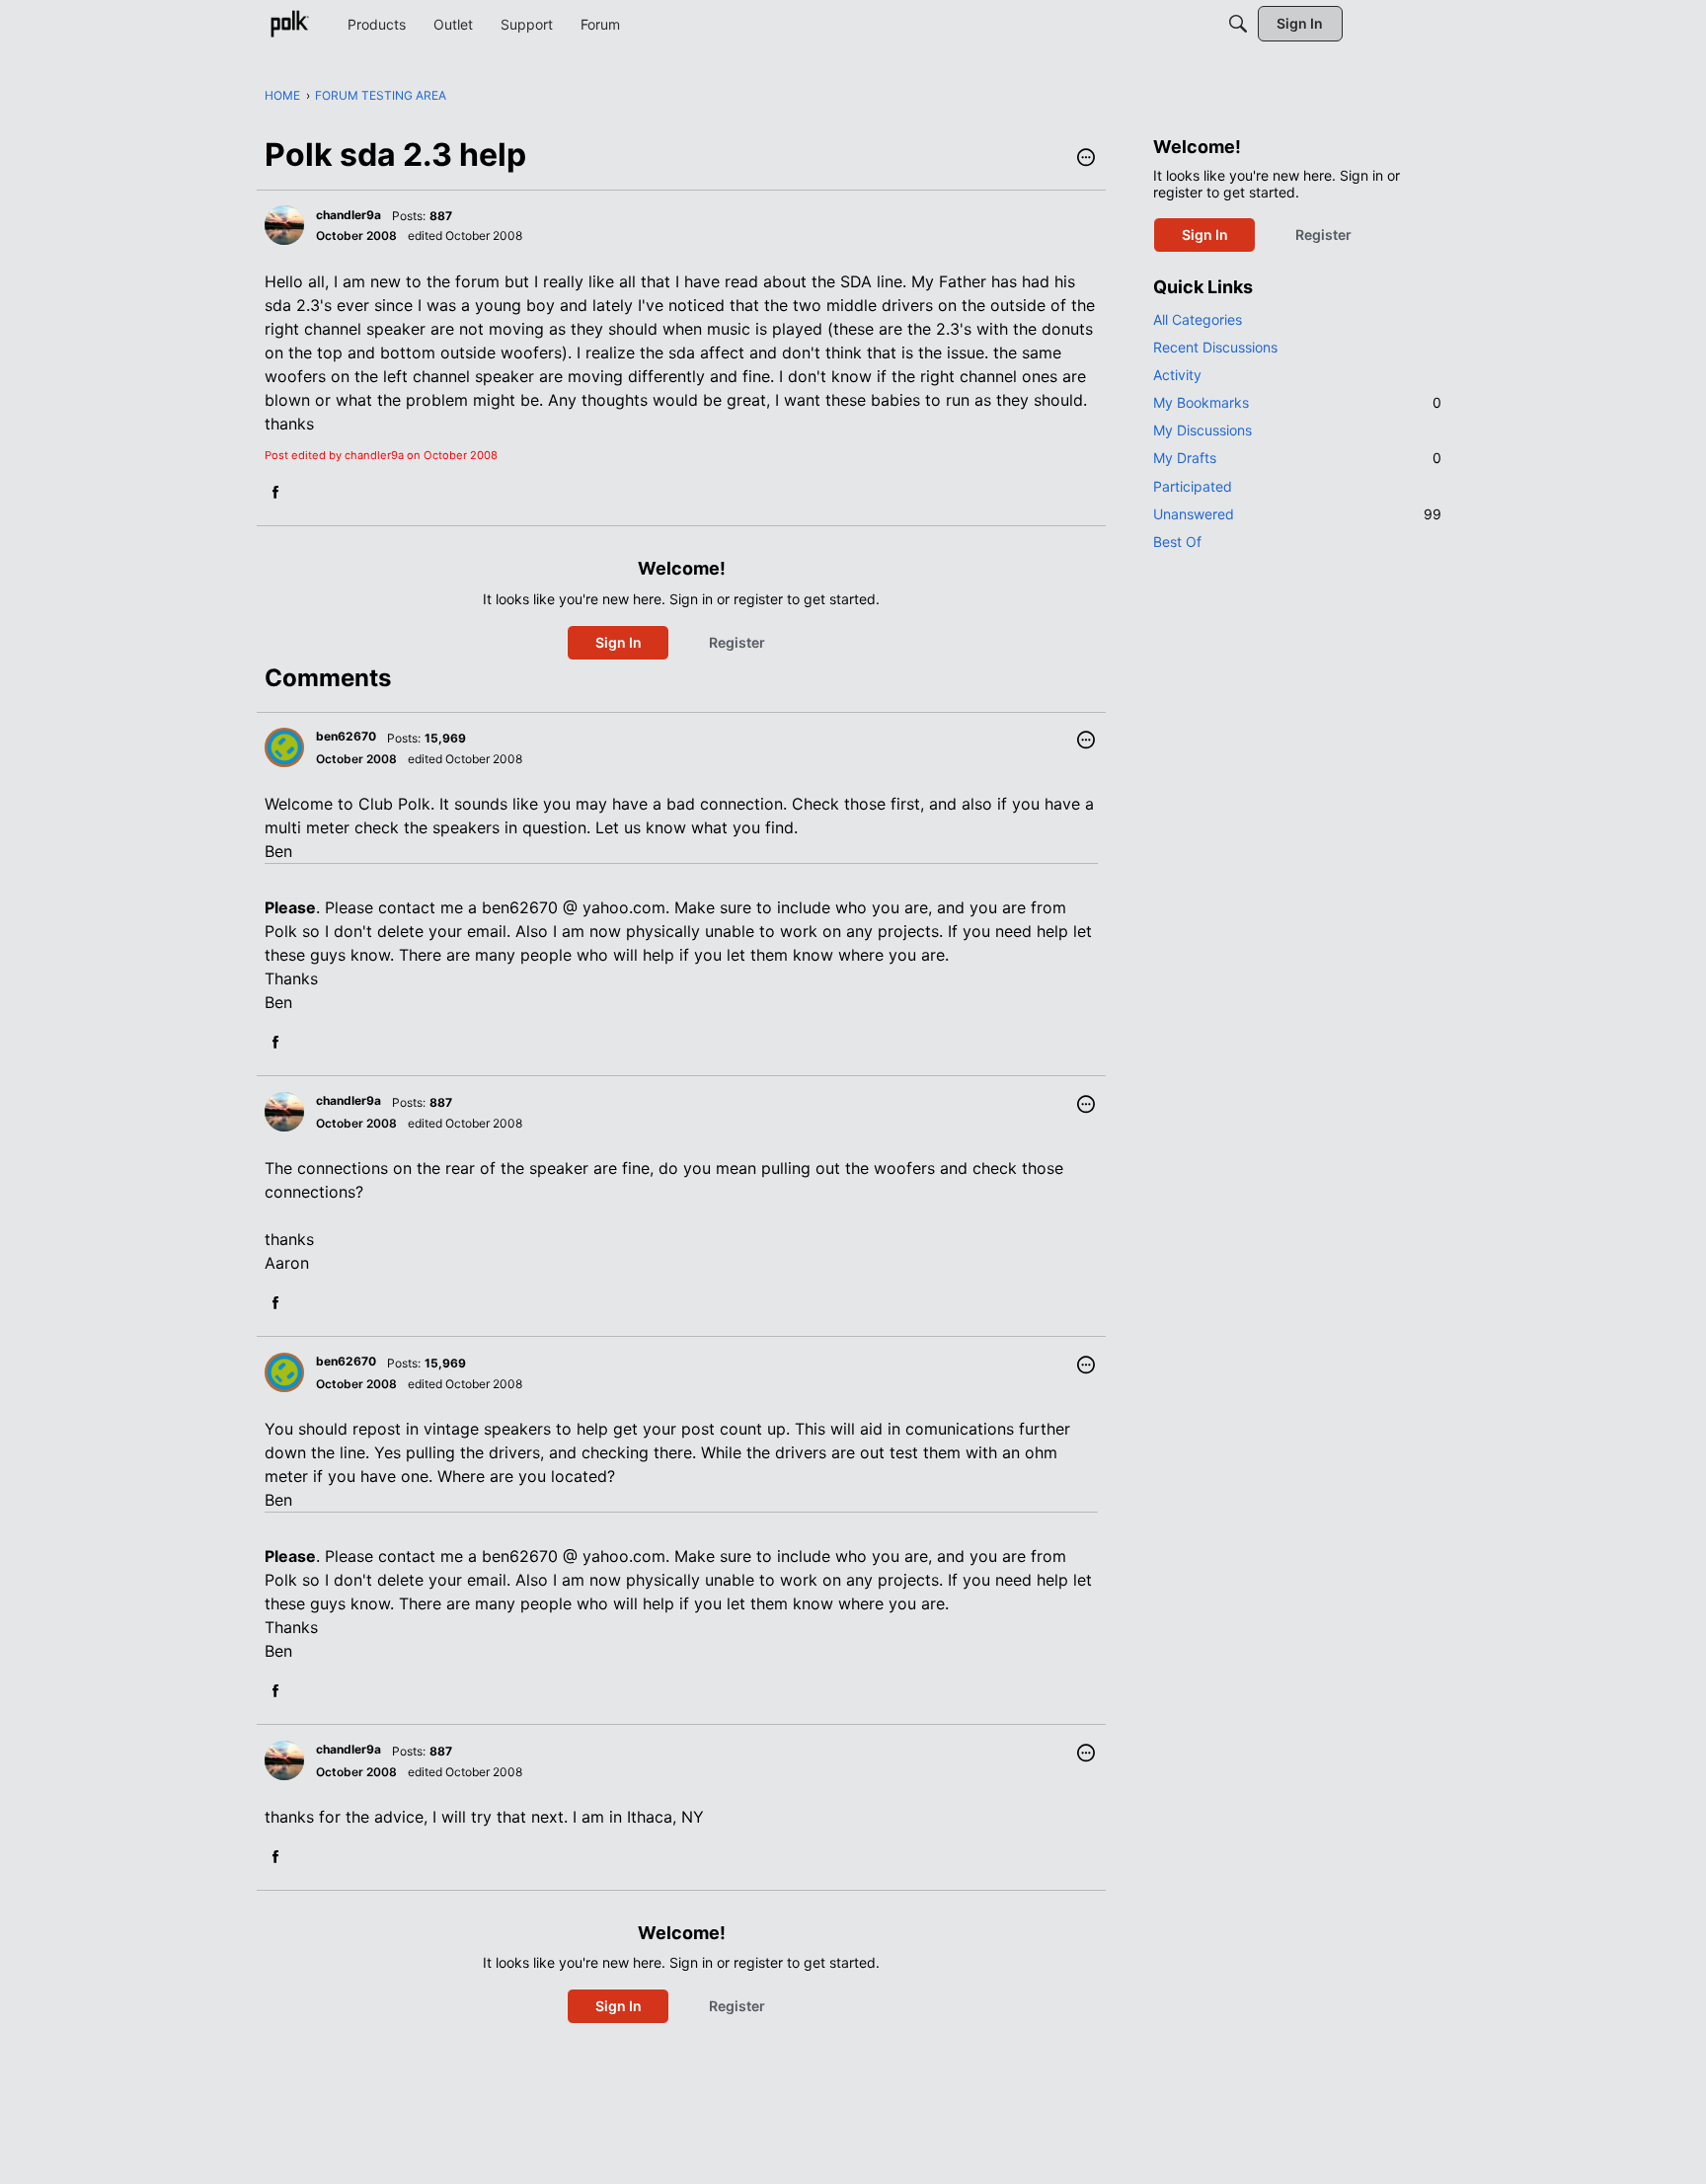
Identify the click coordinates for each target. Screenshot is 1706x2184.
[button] (1086, 159)
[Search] (1238, 24)
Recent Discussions (1215, 347)
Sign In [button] (619, 642)
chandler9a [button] (349, 215)
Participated (1193, 486)
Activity (1177, 375)
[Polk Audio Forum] (289, 24)
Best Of (1177, 542)
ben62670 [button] (346, 736)
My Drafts (1297, 458)
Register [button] (737, 642)
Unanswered (1297, 514)
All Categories (1198, 319)
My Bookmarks (1297, 402)
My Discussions (1202, 430)
